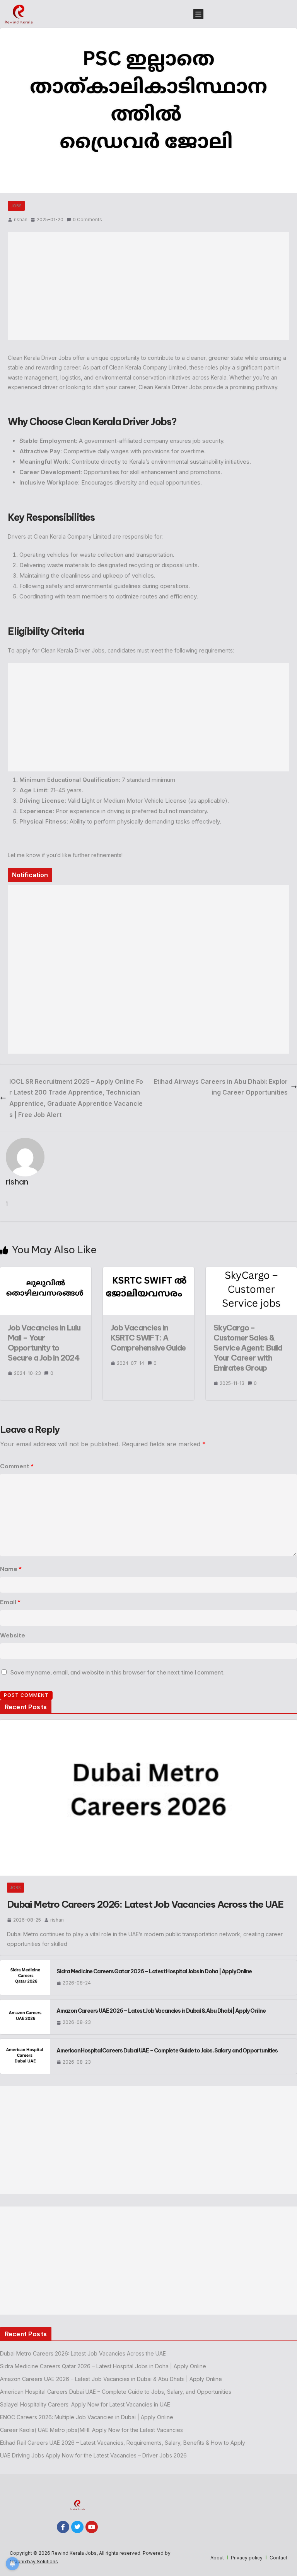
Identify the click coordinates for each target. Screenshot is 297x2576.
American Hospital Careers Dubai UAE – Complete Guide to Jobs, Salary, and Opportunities (167, 2051)
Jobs (16, 206)
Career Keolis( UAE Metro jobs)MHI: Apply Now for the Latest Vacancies (91, 2430)
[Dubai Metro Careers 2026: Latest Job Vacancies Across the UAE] (148, 1798)
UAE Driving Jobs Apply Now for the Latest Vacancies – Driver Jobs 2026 (93, 2455)
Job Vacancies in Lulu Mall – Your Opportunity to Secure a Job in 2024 (44, 1343)
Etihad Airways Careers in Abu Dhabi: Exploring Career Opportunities (221, 1087)
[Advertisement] (148, 286)
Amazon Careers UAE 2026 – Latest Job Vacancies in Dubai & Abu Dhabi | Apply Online (161, 2011)
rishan (21, 219)
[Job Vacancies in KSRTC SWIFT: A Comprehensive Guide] (148, 1271)
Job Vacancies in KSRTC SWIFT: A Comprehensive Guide (148, 1338)
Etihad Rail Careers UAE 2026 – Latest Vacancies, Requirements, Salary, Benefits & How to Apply (123, 2443)
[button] (198, 14)
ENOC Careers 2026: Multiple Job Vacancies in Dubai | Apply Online (87, 2417)
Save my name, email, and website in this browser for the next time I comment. (118, 1672)
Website (13, 1635)
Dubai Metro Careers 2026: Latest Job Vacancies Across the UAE (145, 1904)
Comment (17, 1466)
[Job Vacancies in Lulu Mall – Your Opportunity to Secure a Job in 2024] (46, 1271)
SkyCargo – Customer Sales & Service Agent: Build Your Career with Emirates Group (248, 1348)
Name (11, 1569)
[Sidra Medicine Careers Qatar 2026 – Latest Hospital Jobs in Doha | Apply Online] (25, 1978)
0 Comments (87, 219)
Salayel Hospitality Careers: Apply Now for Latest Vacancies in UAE (85, 2404)
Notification (30, 875)
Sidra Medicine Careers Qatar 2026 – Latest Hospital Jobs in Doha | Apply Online (154, 1971)
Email (10, 1602)
